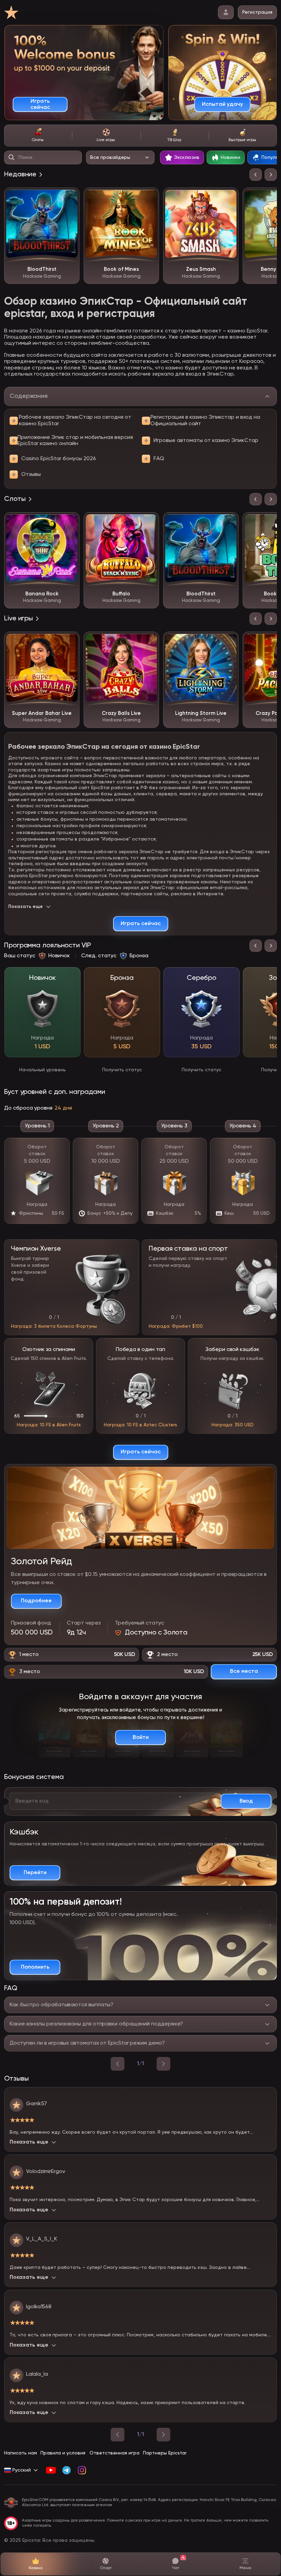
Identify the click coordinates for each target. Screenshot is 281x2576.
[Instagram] (82, 2470)
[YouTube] (51, 2470)
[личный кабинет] (226, 12)
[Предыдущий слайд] (256, 175)
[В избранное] (69, 198)
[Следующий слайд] (271, 175)
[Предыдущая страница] (118, 2435)
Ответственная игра (114, 2453)
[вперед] (163, 2064)
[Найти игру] (12, 157)
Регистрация (257, 12)
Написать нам (21, 2453)
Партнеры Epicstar (165, 2453)
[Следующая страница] (163, 2435)
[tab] (38, 136)
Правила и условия (63, 2453)
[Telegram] (66, 2470)
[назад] (118, 2064)
